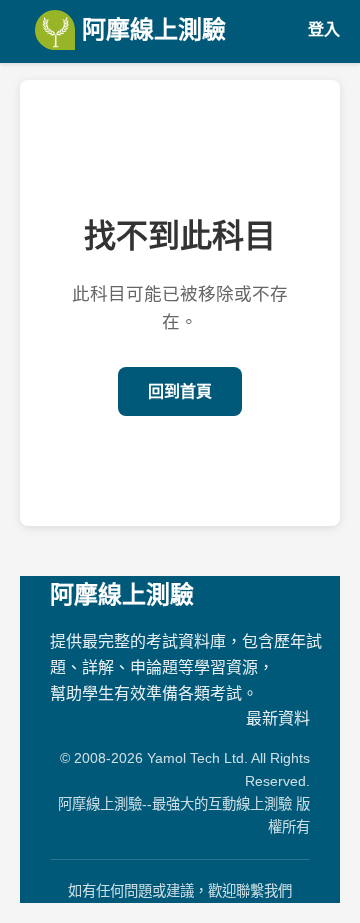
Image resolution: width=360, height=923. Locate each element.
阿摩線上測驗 (150, 29)
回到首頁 (180, 391)
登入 (324, 29)
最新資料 (278, 718)
